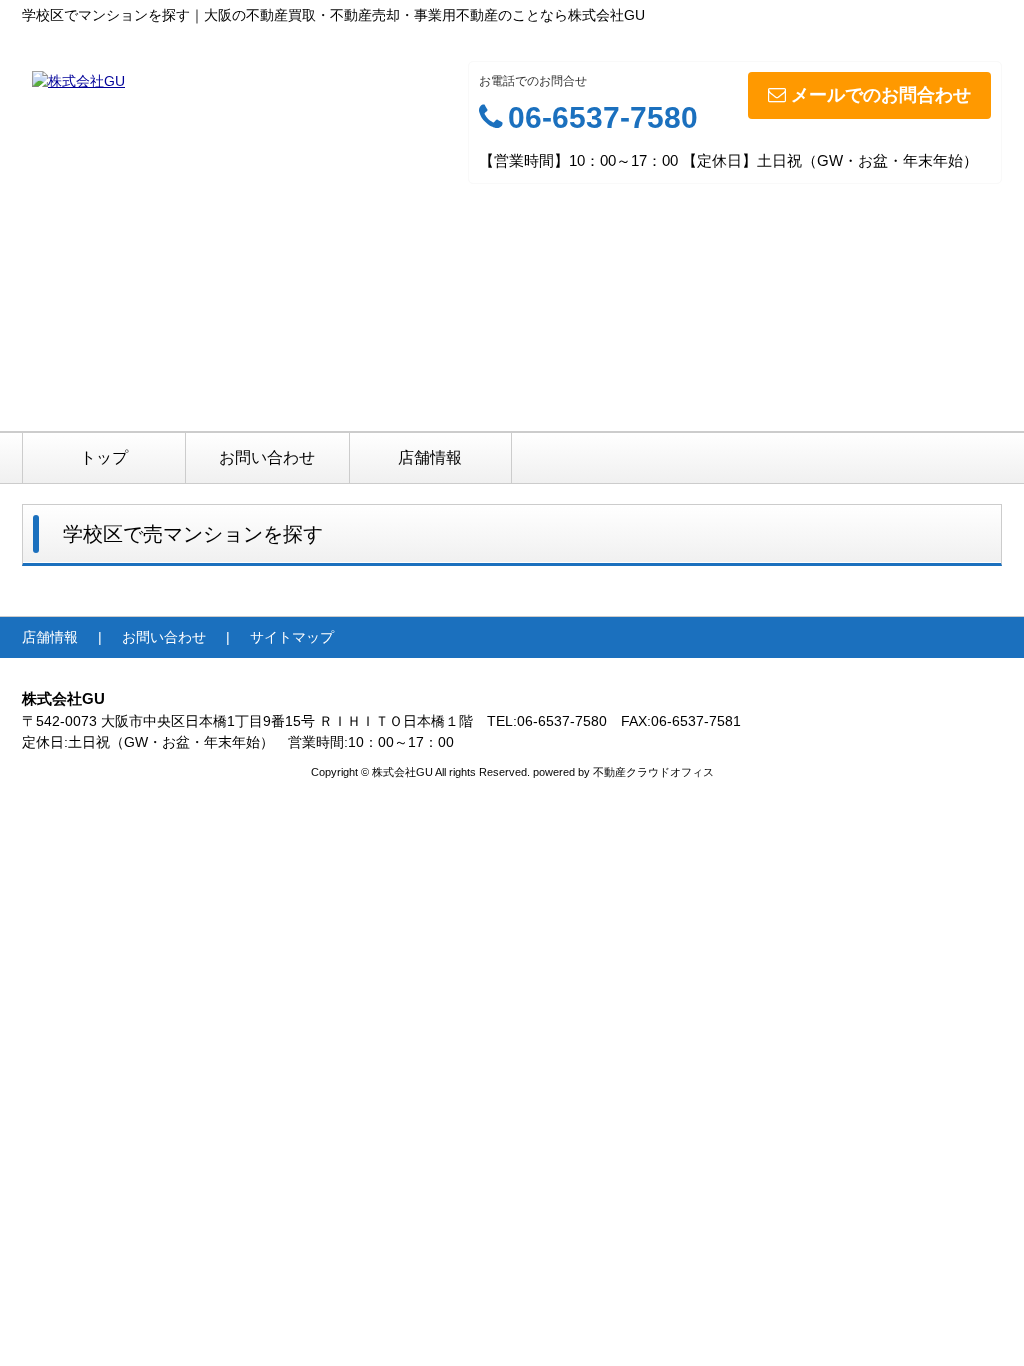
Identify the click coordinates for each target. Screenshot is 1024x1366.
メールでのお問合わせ (881, 95)
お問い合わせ (267, 457)
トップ (104, 457)
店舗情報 (430, 457)
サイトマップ (292, 637)
